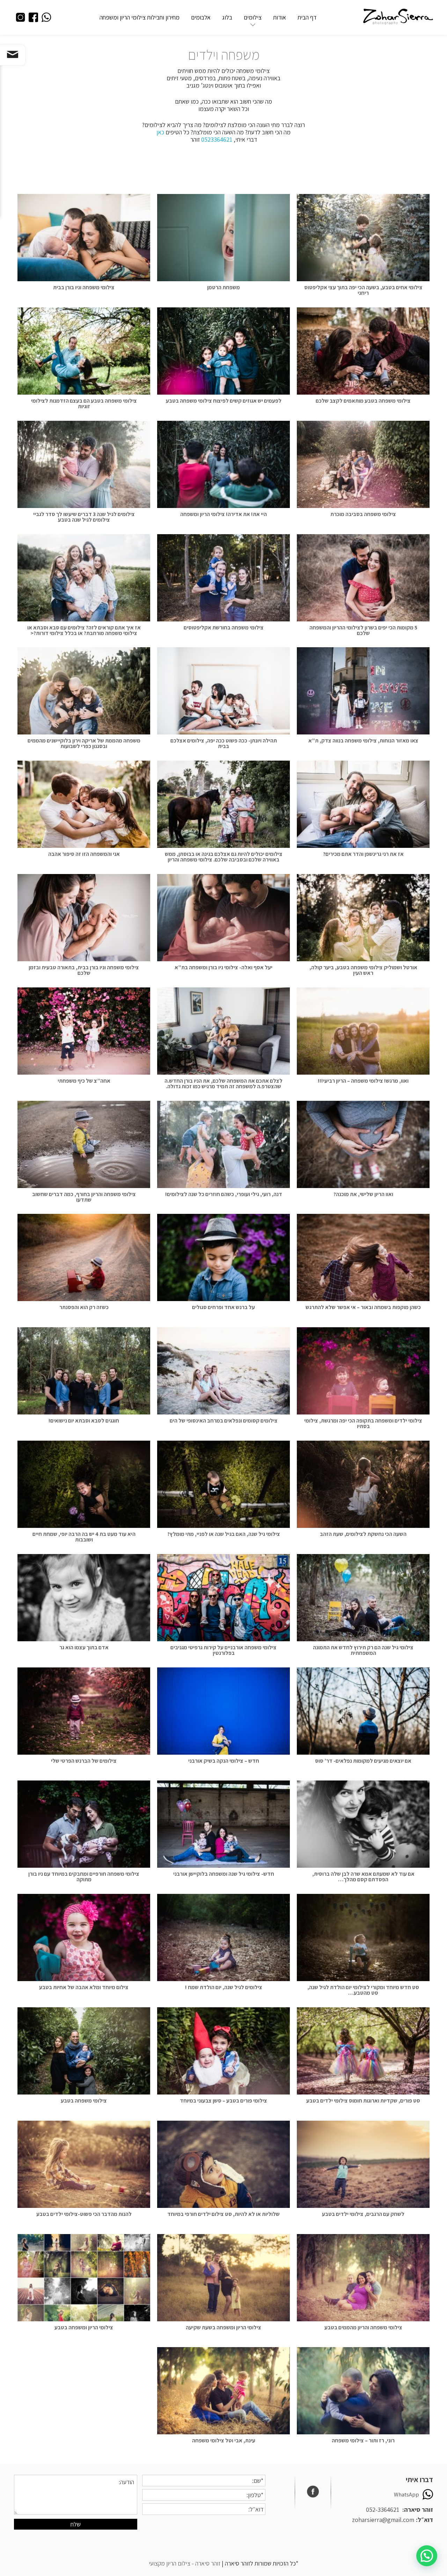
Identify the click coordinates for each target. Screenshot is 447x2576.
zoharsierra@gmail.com (383, 2520)
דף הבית (307, 17)
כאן (160, 132)
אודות (280, 17)
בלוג (227, 17)
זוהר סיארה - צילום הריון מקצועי (185, 2563)
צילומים (253, 17)
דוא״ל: (424, 2520)
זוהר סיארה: (418, 2510)
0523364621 (217, 139)
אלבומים (201, 17)
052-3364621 (383, 2510)
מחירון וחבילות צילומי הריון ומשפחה (140, 17)
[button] (427, 2556)
